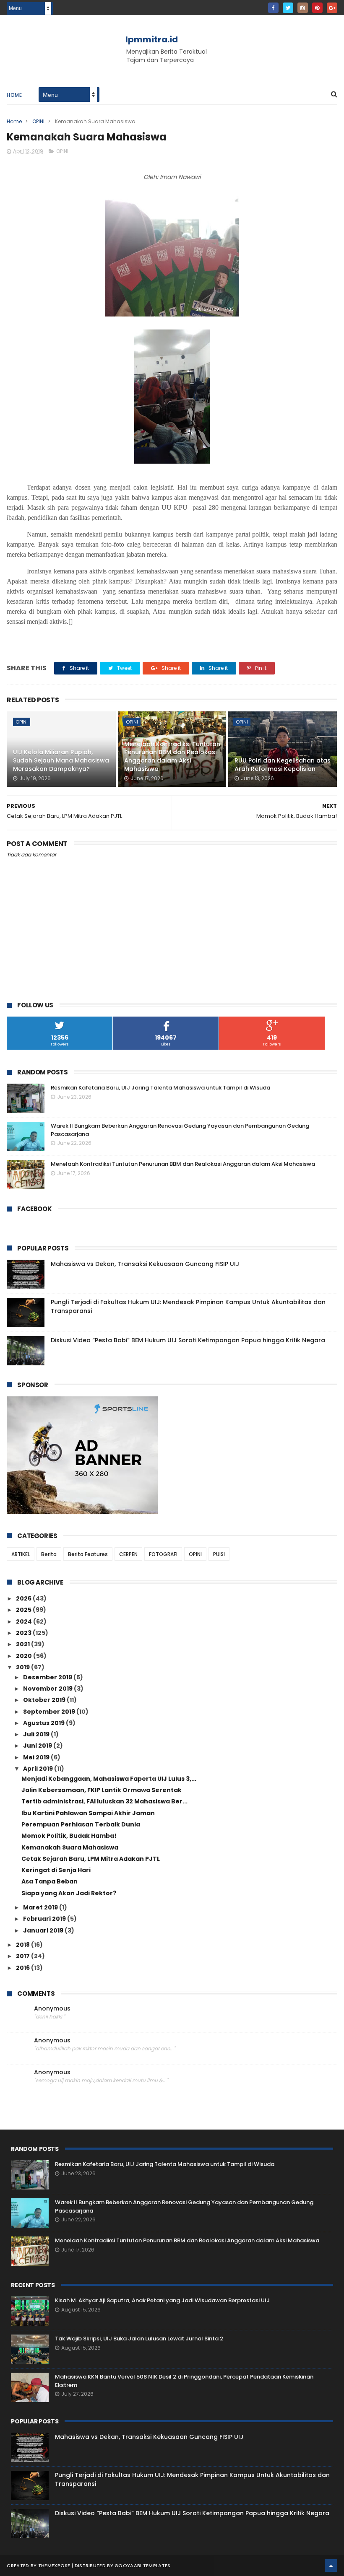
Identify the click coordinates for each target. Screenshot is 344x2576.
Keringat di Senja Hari (56, 1870)
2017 (23, 1956)
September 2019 (50, 1712)
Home (14, 95)
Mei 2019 (37, 1757)
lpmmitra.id (152, 39)
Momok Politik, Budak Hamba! (69, 1836)
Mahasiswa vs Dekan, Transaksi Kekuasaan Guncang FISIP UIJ (145, 1264)
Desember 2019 (48, 1677)
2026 (24, 1598)
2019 (23, 1667)
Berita (49, 1554)
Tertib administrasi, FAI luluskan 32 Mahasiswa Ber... (104, 1801)
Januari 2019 (44, 1930)
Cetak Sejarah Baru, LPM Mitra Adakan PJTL (91, 1859)
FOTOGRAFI (163, 1554)
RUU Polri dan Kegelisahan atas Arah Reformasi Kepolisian (283, 765)
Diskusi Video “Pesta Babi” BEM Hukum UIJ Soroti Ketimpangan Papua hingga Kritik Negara (188, 1340)
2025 (24, 1610)
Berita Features (88, 1554)
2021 (23, 1644)
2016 (23, 1968)
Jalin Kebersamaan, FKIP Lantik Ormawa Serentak (102, 1790)
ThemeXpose (54, 2566)
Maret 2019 (41, 1907)
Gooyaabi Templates (142, 2566)
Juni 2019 (38, 1746)
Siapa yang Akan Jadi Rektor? (69, 1893)
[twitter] (288, 8)
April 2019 (39, 1769)
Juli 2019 (37, 1734)
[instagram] (303, 8)
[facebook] (273, 8)
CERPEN (128, 1554)
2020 (25, 1656)
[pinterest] (317, 8)
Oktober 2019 (45, 1700)
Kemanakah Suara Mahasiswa (70, 1847)
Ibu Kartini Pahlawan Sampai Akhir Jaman (88, 1813)
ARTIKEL (21, 1554)
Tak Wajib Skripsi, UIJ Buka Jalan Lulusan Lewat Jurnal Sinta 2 (139, 2339)
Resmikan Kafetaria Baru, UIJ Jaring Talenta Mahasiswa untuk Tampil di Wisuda (160, 1088)
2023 (24, 1633)
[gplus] (332, 8)
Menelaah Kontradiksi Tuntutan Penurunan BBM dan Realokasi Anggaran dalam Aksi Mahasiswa (172, 756)
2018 (23, 1945)
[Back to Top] (331, 2566)
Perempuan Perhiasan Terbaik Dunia (81, 1824)
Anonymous (52, 2009)
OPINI (38, 121)
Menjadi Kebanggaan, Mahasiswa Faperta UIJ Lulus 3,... (109, 1779)
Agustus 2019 (44, 1723)
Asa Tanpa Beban (50, 1881)
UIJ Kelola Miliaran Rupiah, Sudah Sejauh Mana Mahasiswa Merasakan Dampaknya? (61, 760)
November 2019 (48, 1689)
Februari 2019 (45, 1919)
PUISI (219, 1554)
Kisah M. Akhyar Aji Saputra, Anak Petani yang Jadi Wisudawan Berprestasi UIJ (162, 2300)
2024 (25, 1621)
